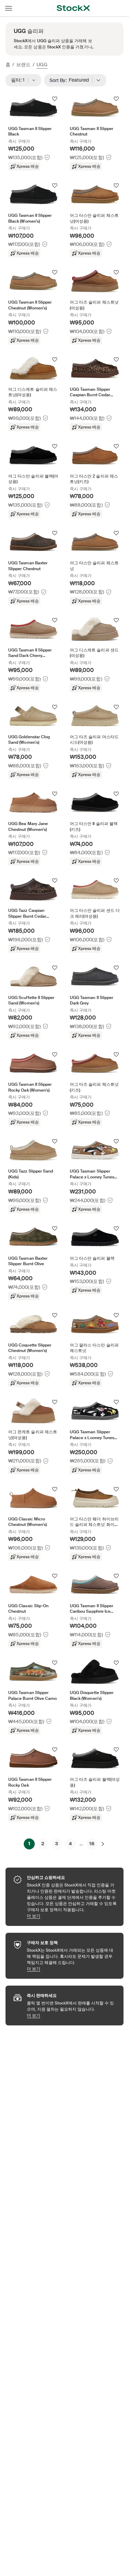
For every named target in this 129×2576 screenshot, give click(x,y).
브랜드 (23, 64)
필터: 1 (20, 80)
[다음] (103, 1844)
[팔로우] (55, 99)
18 (92, 1844)
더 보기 (72, 1916)
